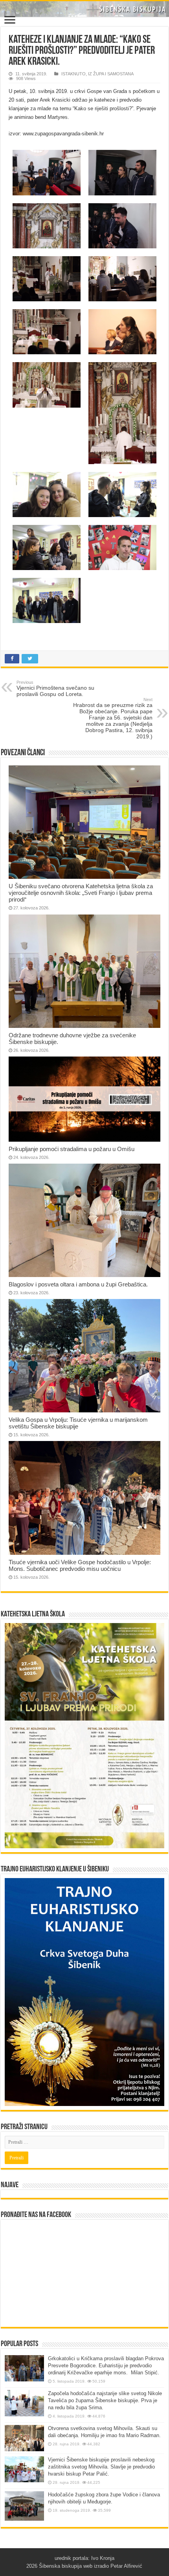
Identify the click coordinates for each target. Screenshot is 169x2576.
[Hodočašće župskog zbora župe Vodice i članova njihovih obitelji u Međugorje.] (24, 2506)
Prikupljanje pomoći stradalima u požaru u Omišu (72, 1149)
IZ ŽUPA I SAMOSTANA (111, 74)
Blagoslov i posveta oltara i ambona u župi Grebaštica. (78, 1284)
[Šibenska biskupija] (84, 9)
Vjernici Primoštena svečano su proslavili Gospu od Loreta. (55, 689)
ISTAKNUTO (73, 74)
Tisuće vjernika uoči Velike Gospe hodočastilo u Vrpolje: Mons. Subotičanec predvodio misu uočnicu (80, 1565)
